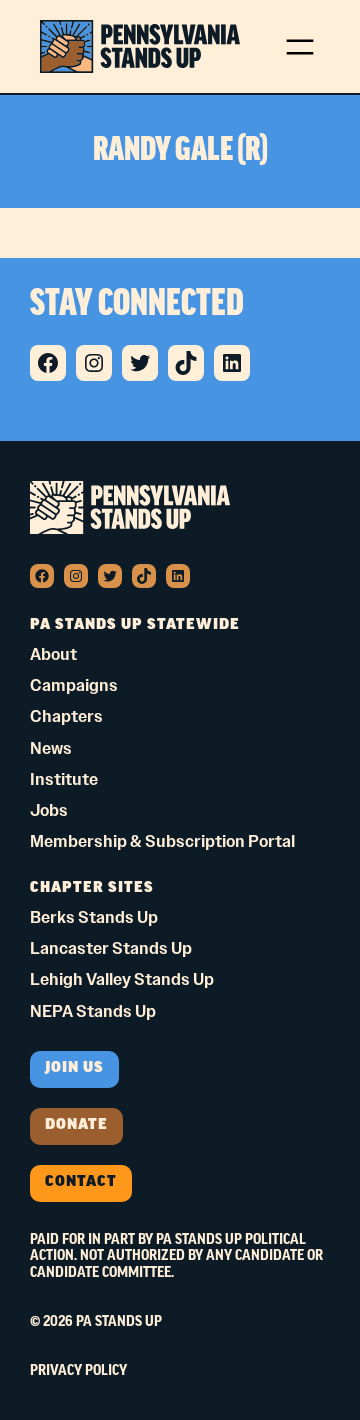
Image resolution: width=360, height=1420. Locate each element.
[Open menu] (300, 47)
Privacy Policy (78, 1371)
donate (76, 1125)
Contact (81, 1182)
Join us (74, 1068)
